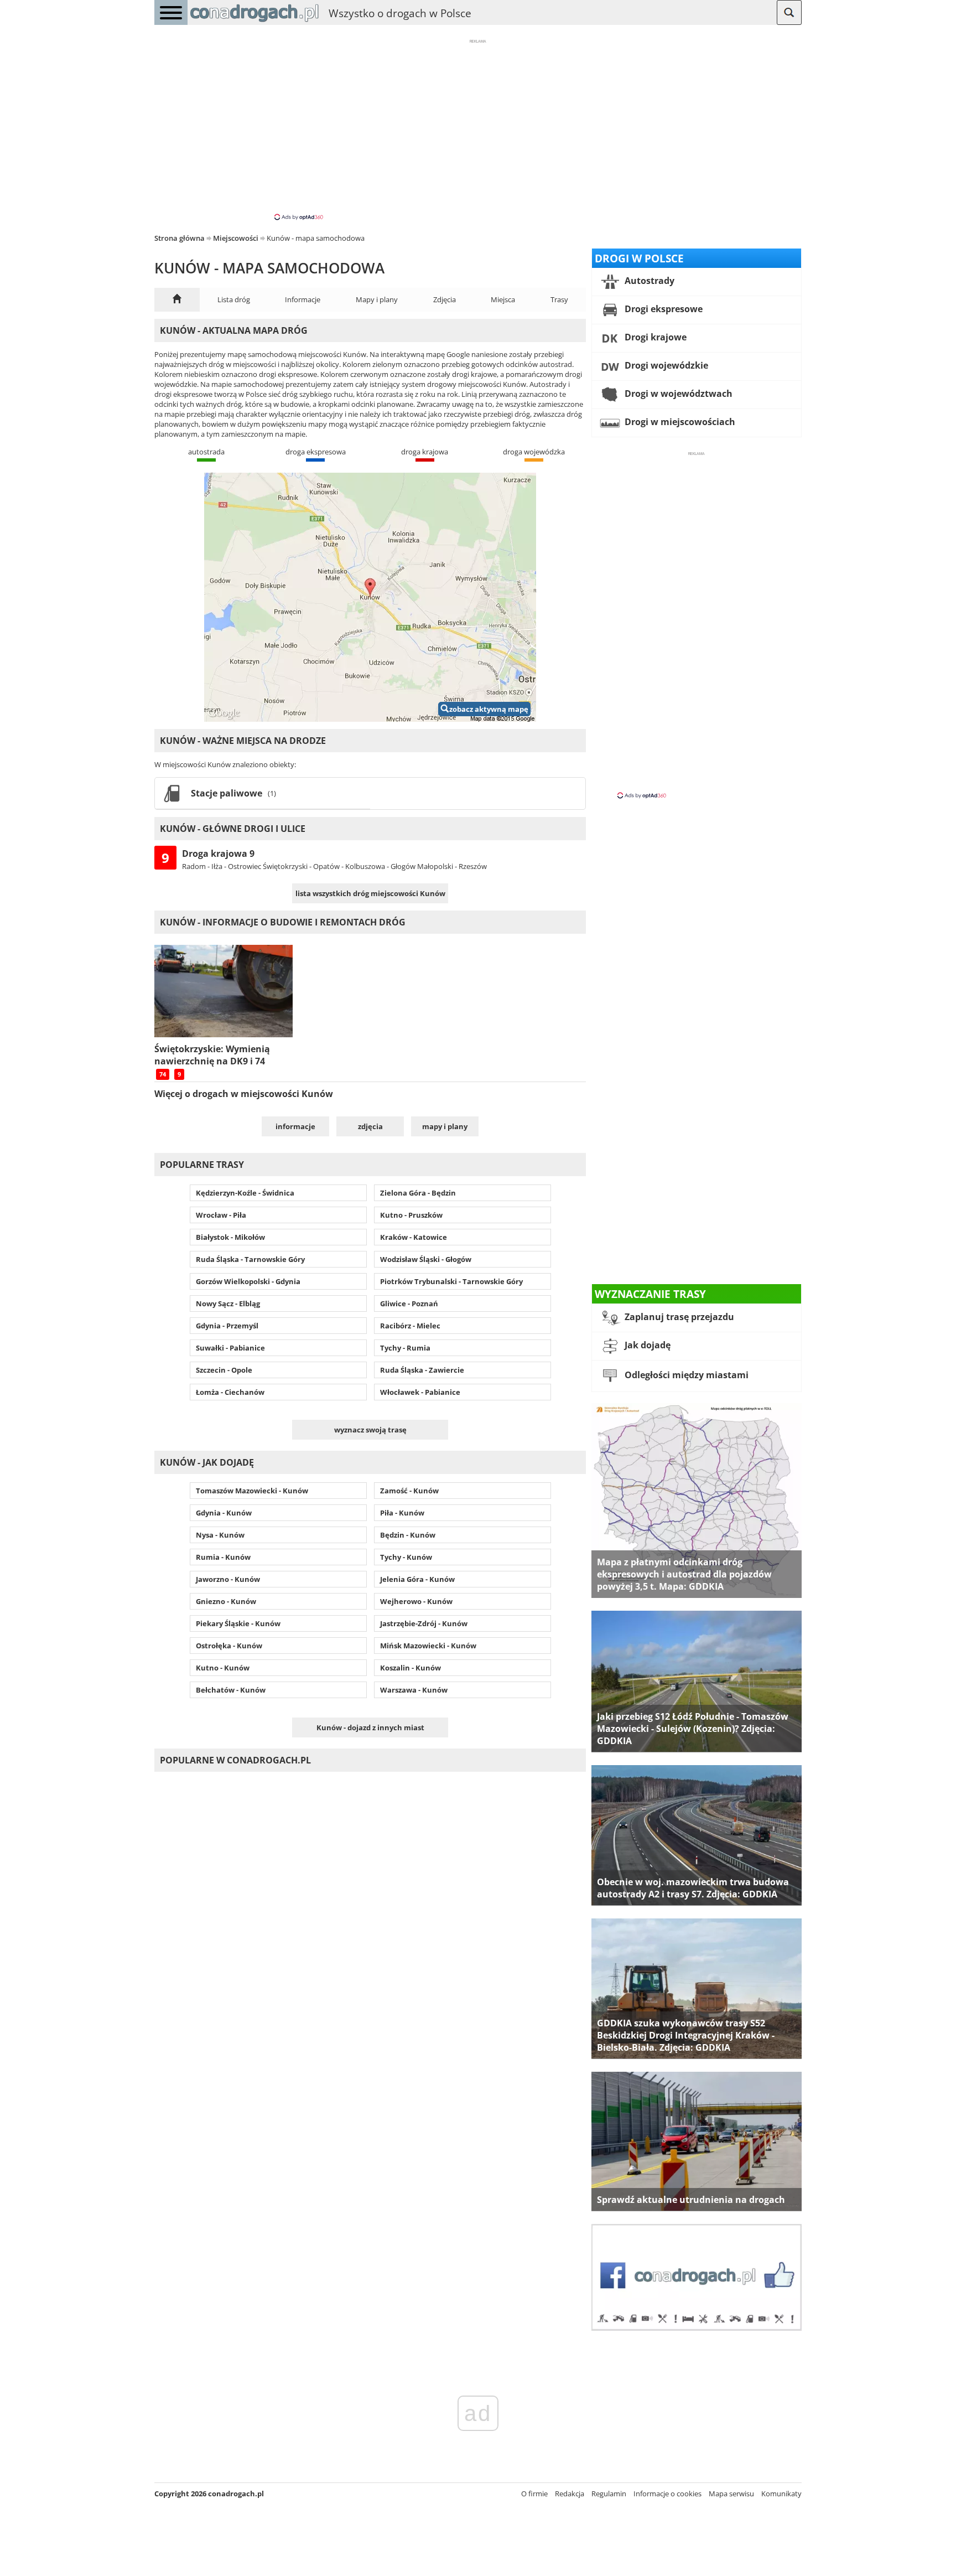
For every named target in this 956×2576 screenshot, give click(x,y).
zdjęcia (370, 1126)
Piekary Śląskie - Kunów (238, 1623)
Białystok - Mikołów (230, 1237)
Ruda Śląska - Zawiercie (422, 1370)
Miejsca (503, 299)
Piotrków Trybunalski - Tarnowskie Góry (451, 1281)
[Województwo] (177, 300)
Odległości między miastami (685, 1375)
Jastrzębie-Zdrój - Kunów (424, 1623)
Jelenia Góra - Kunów (417, 1579)
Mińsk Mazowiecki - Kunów (428, 1646)
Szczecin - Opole (224, 1370)
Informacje (303, 299)
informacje (295, 1126)
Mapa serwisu (731, 2494)
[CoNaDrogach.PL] (254, 22)
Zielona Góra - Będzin (418, 1193)
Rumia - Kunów (223, 1557)
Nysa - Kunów (220, 1535)
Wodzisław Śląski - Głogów (426, 1259)
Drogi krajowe (654, 337)
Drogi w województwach (677, 394)
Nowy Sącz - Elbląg (228, 1303)
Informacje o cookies (667, 2494)
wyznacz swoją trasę (370, 1430)
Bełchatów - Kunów (231, 1690)
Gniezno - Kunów (226, 1601)
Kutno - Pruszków (411, 1215)
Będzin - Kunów (408, 1535)
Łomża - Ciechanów (230, 1392)
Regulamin (609, 2494)
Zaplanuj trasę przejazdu (678, 1317)
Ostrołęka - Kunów (229, 1646)
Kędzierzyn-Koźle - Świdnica (245, 1193)
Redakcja (570, 2494)
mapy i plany (445, 1126)
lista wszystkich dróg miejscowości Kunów (370, 893)
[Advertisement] (478, 129)
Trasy (559, 299)
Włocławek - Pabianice (420, 1392)
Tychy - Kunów (406, 1557)
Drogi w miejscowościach (679, 422)
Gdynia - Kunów (224, 1513)
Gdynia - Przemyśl (227, 1326)
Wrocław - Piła (221, 1215)
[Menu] (171, 12)
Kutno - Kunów (223, 1668)
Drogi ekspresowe (663, 309)
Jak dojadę (646, 1345)
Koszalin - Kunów (411, 1668)
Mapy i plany (377, 299)
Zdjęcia (445, 299)
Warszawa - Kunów (414, 1690)
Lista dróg (234, 299)
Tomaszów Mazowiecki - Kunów (252, 1491)
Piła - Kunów (402, 1513)
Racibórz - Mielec (410, 1326)
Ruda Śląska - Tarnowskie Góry (250, 1259)
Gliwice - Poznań (409, 1303)
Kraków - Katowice (414, 1237)
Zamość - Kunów (409, 1491)
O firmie (534, 2494)
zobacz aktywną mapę (489, 709)
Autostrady (648, 281)
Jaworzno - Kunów (228, 1579)
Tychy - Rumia (405, 1348)
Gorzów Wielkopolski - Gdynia (248, 1281)
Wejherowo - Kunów (416, 1601)
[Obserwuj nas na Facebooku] (697, 2328)
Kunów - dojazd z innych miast (370, 1727)
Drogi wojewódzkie (665, 365)
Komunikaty (781, 2494)
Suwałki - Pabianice (230, 1348)
